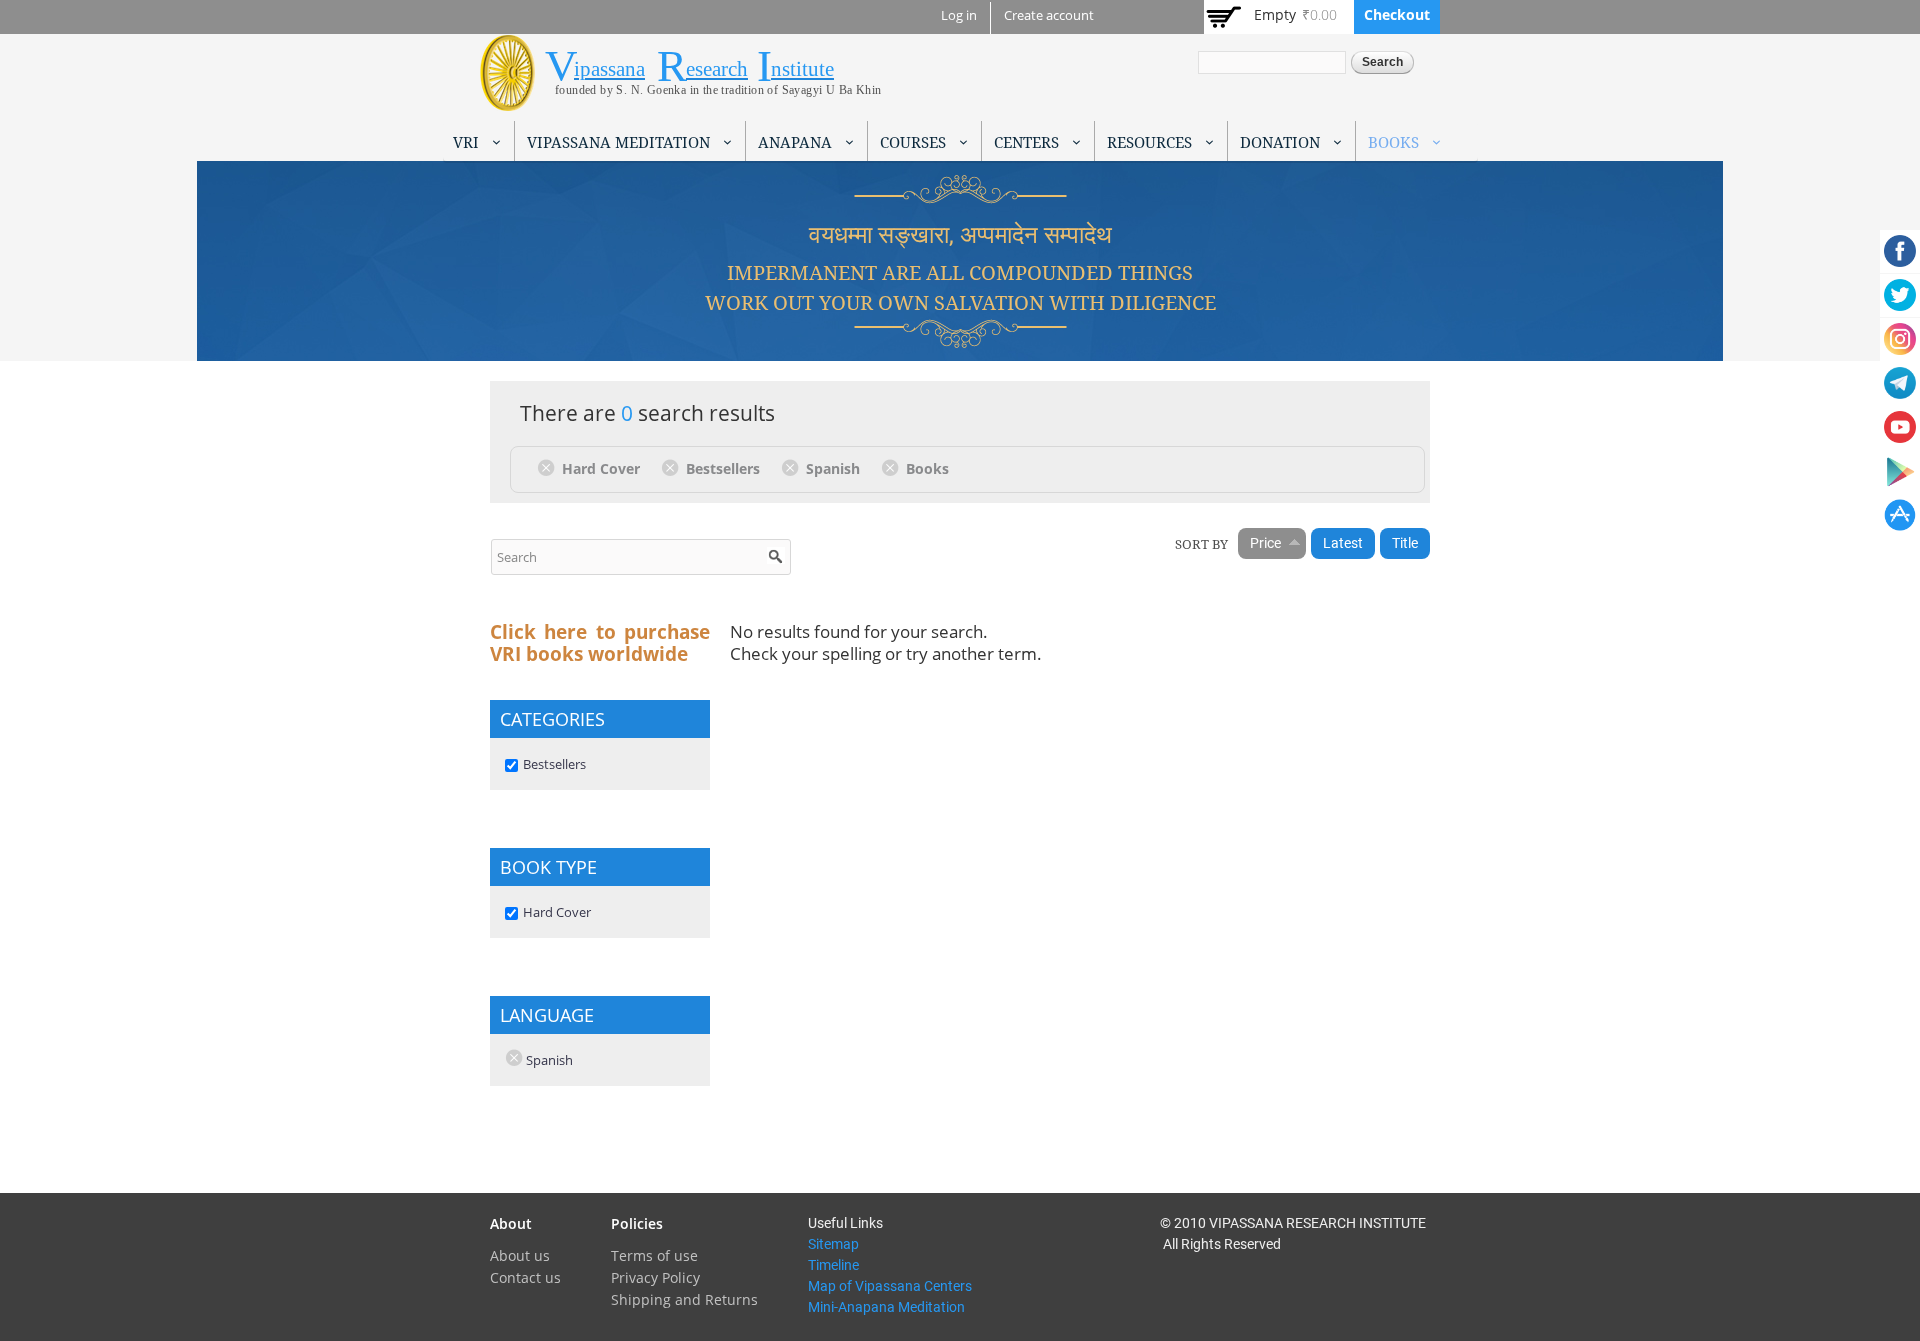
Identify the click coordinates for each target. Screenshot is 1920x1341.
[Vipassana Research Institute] (507, 99)
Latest (1343, 543)
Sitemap (833, 1244)
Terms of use (654, 1255)
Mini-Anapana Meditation (886, 1307)
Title (1405, 543)
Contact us (525, 1277)
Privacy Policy (655, 1277)
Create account (1049, 15)
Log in (959, 15)
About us (520, 1255)
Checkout (1397, 14)
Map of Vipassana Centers (890, 1286)
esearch (717, 69)
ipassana (609, 69)
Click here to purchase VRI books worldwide (600, 643)
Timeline (833, 1265)
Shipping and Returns (684, 1299)
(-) (549, 467)
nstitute (802, 69)
